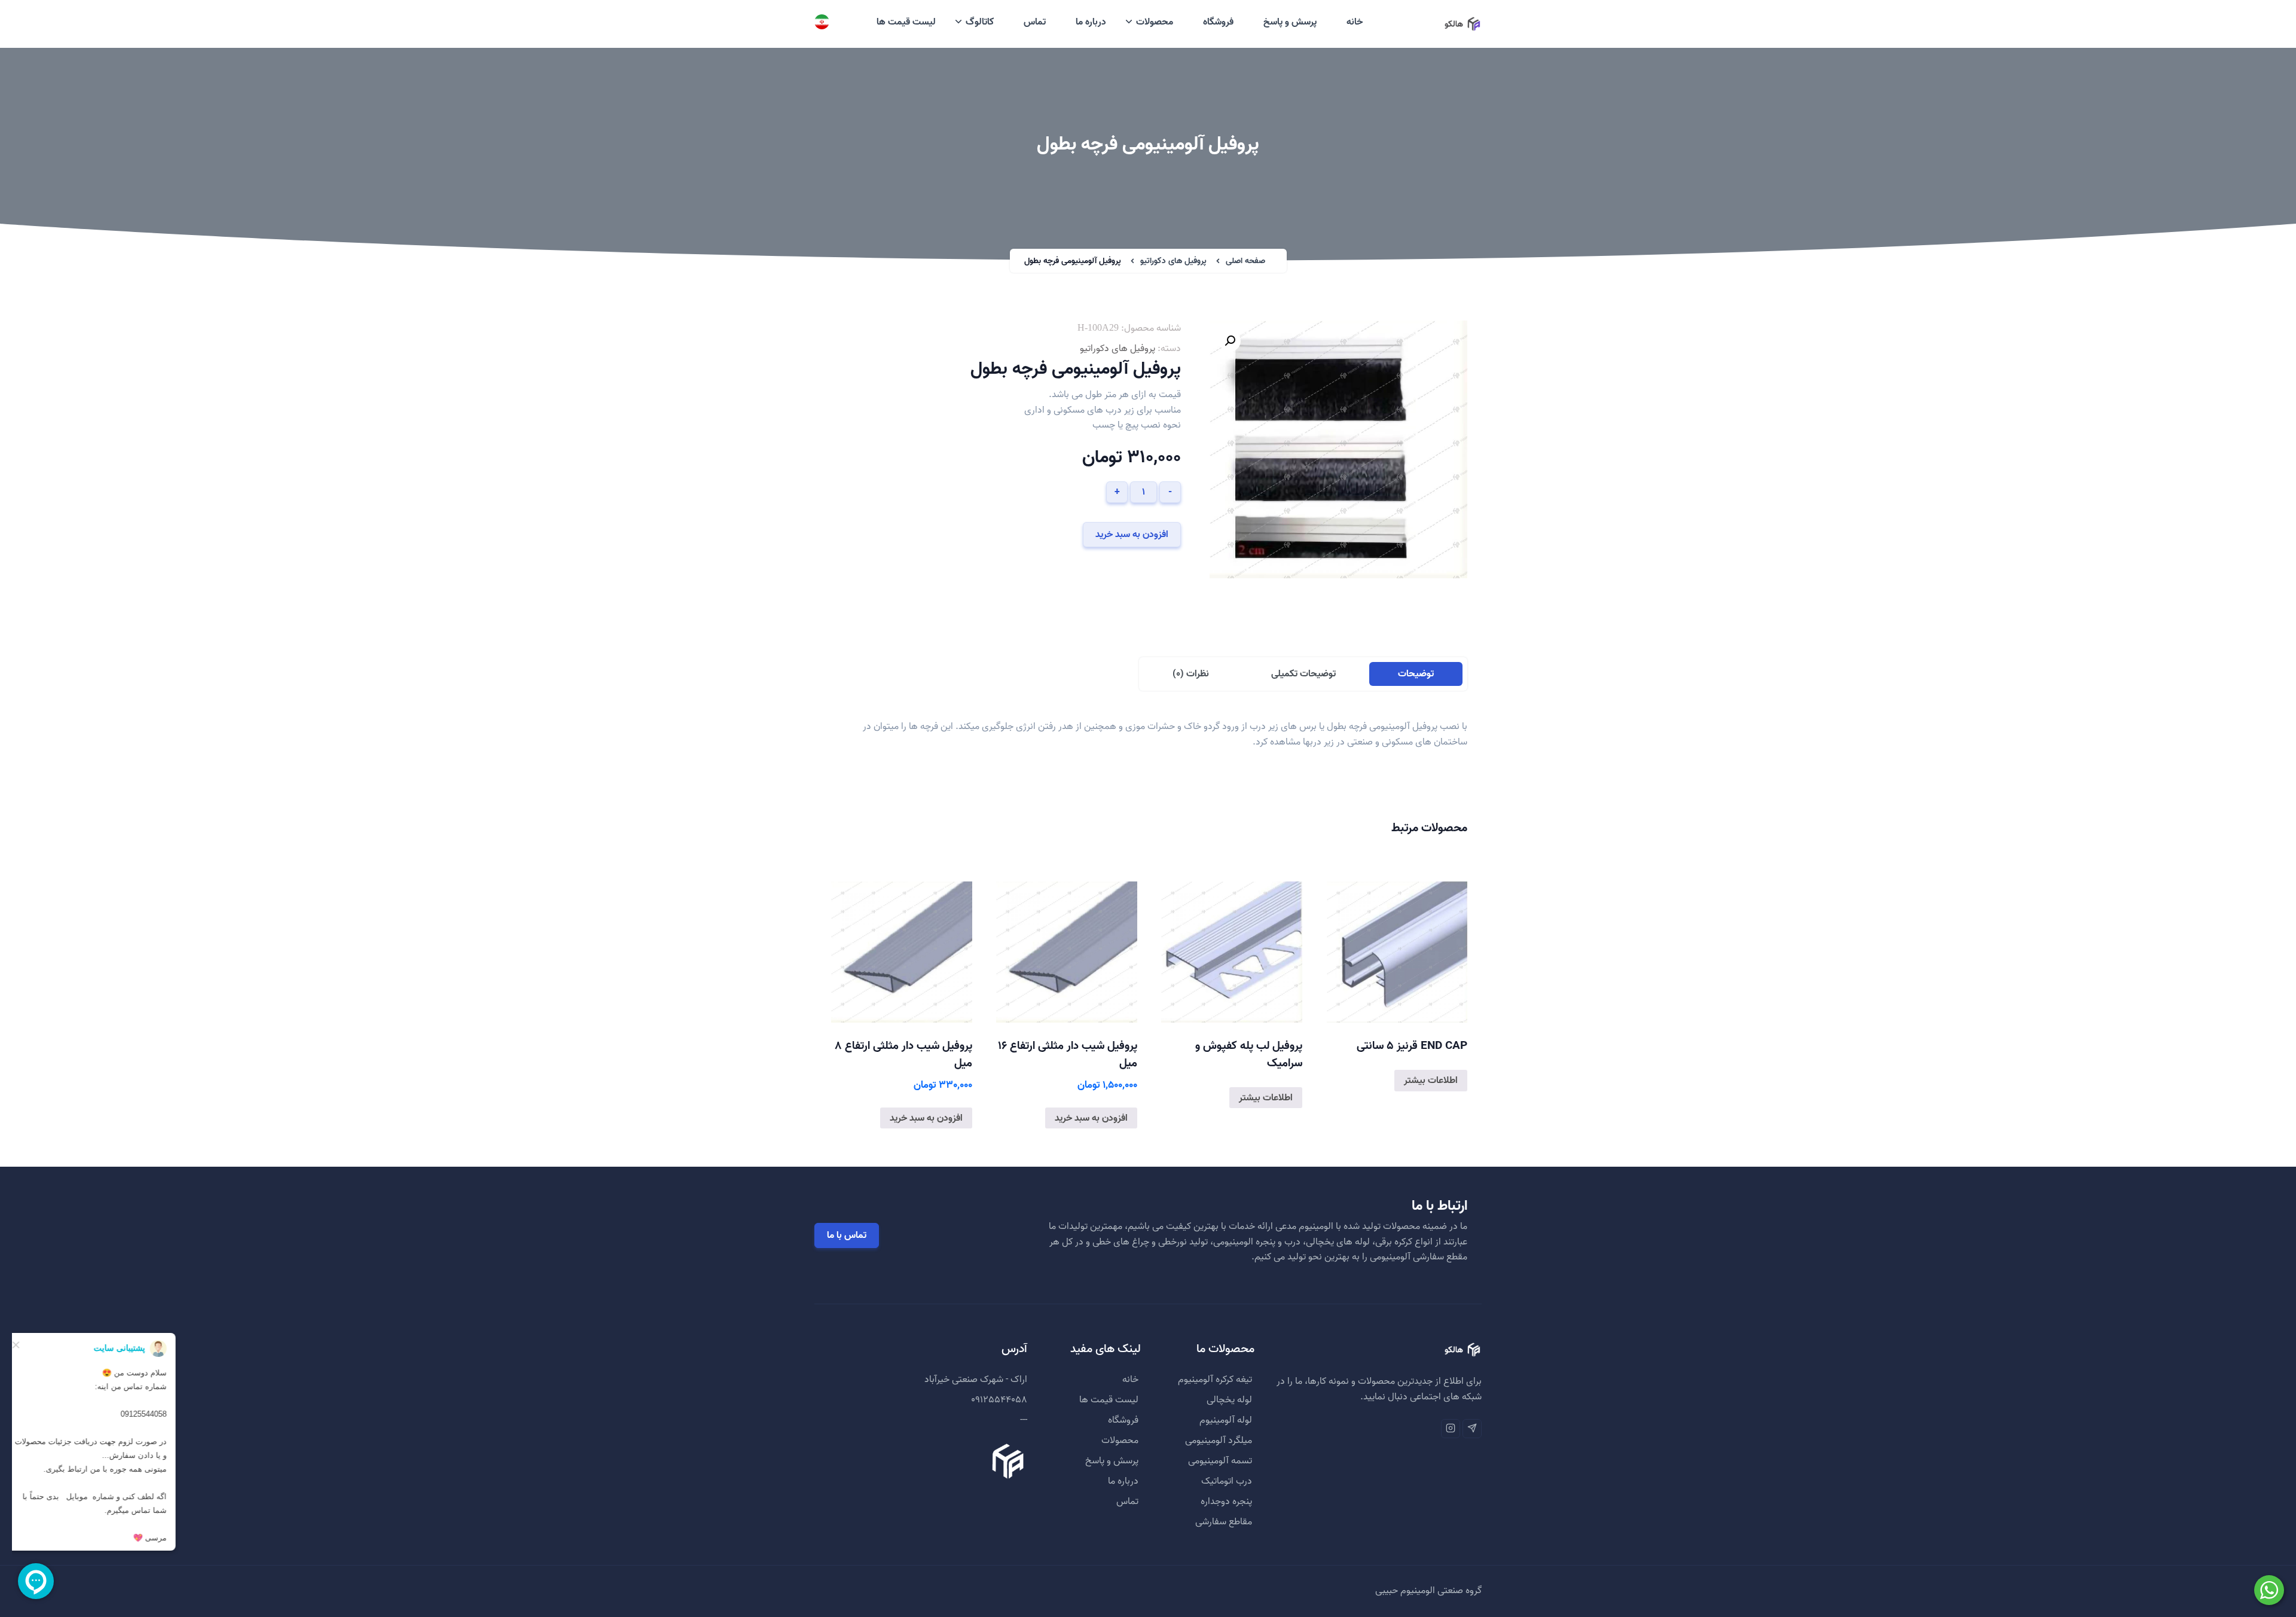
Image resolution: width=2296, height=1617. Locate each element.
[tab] (1416, 674)
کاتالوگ (980, 22)
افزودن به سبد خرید (1132, 535)
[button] (1230, 341)
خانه (1355, 22)
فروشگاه (1218, 22)
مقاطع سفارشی (1224, 1522)
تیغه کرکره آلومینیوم (1215, 1380)
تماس (1035, 22)
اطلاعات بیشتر (1431, 1081)
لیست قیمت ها (906, 22)
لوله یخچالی (1229, 1400)
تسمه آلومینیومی (1220, 1461)
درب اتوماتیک (1227, 1481)
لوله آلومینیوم (1226, 1420)
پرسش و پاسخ (1290, 22)
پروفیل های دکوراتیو (1173, 261)
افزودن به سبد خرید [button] (1091, 1118)
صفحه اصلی (1245, 261)
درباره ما (1091, 22)
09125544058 (999, 1400)
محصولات (1155, 22)
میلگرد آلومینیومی (1219, 1441)
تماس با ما (847, 1235)
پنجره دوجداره (1226, 1502)
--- (1024, 1420)
